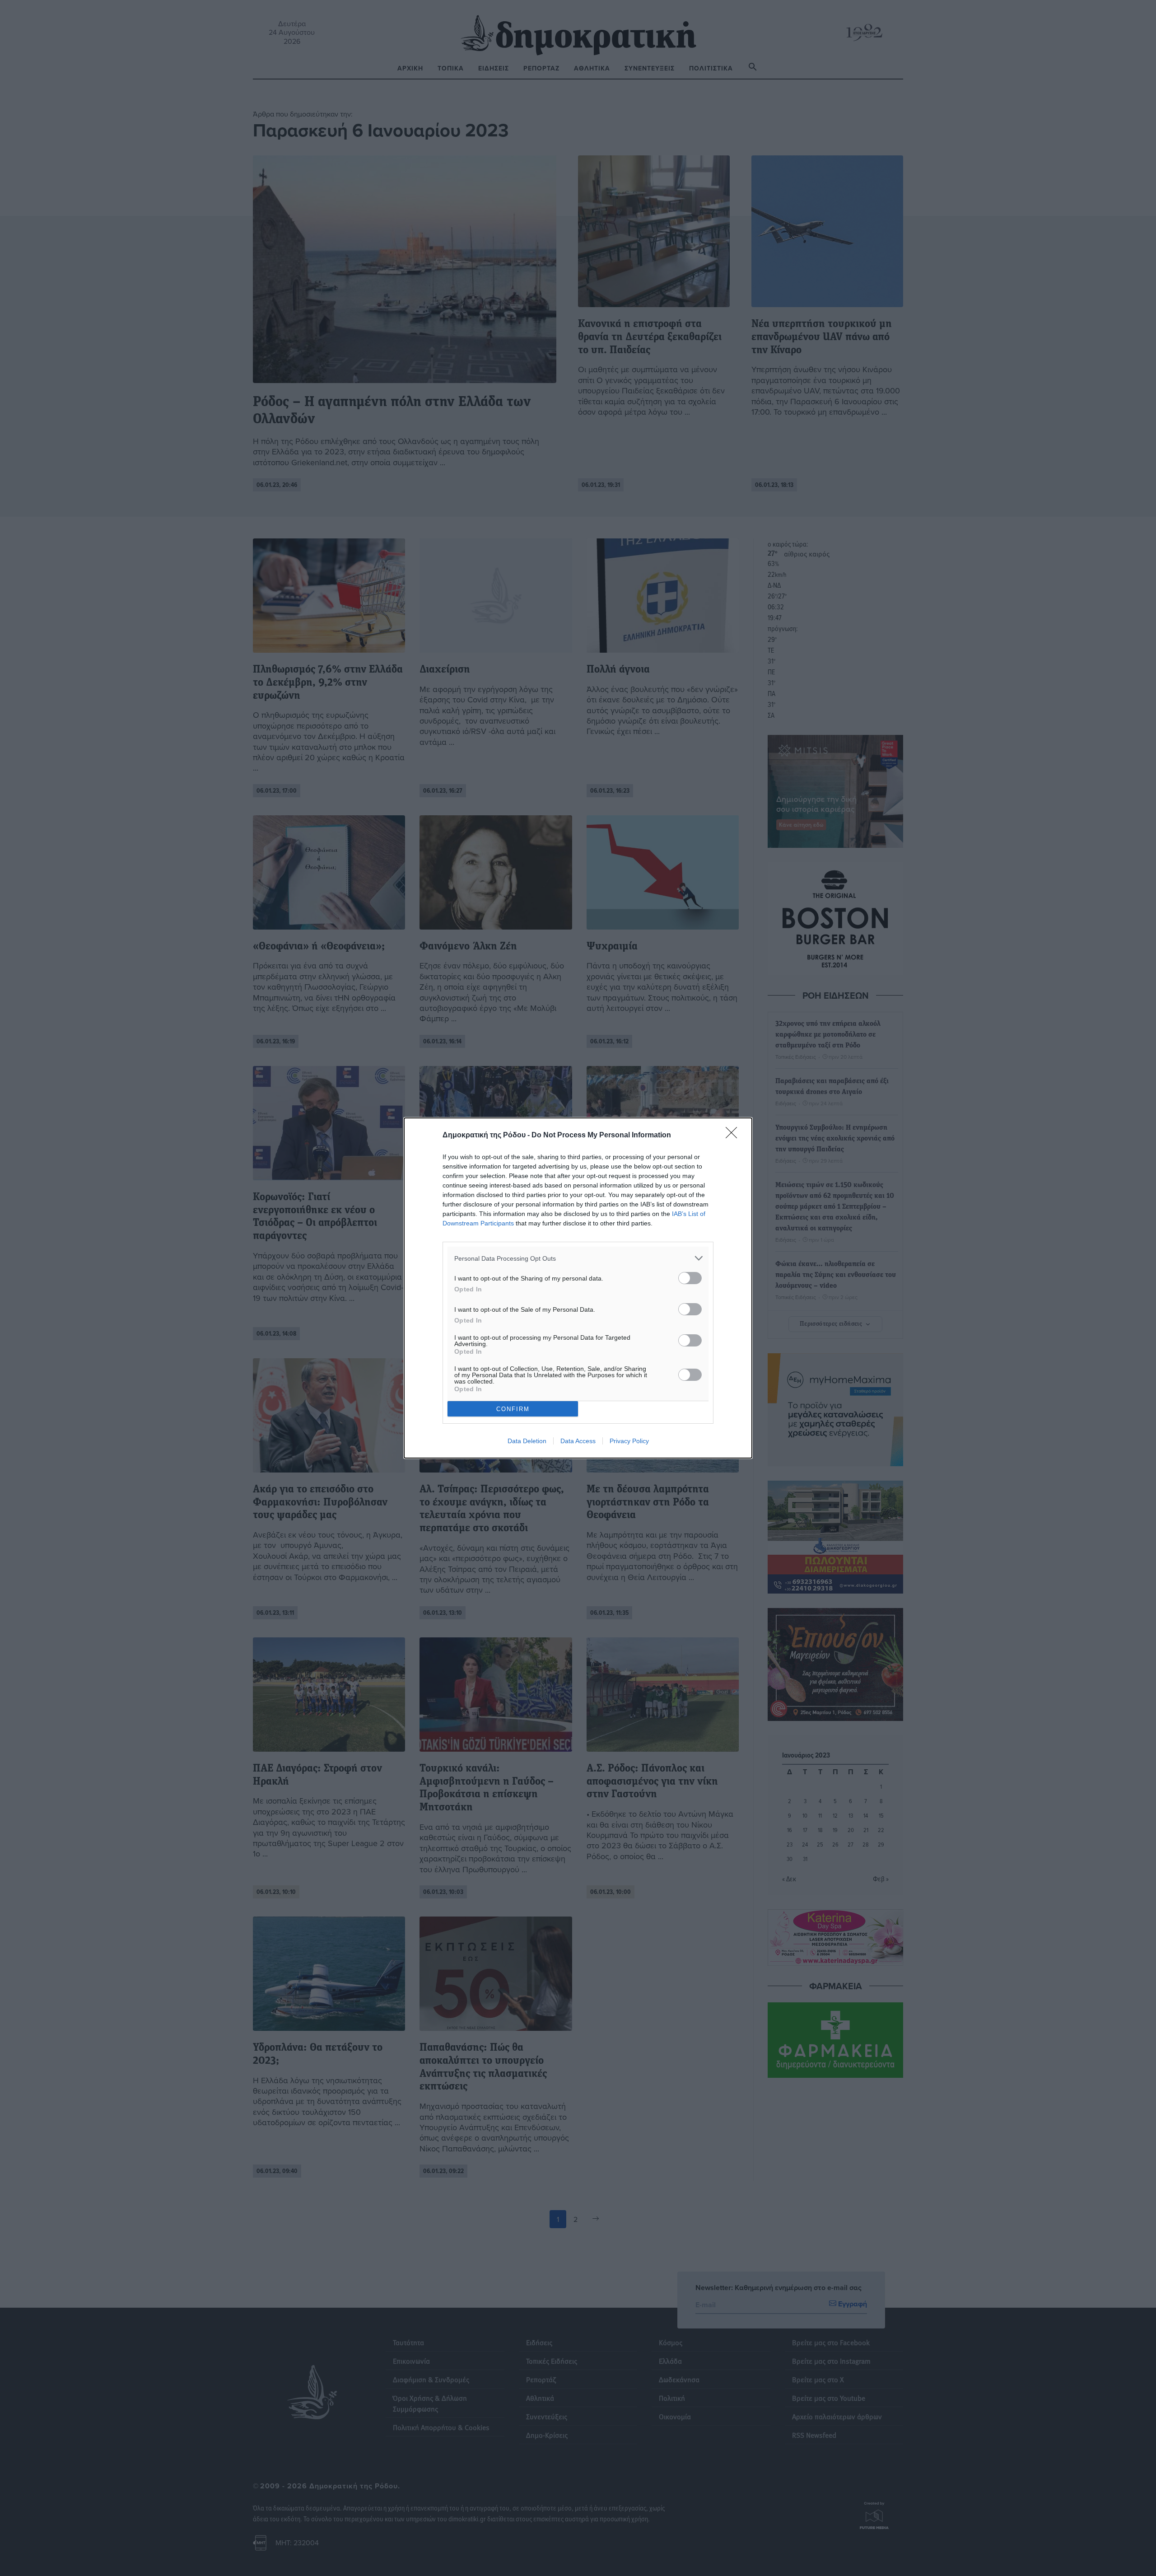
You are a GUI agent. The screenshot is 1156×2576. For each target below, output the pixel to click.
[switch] (690, 1278)
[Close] (734, 1136)
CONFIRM (513, 1409)
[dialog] (578, 1288)
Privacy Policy (629, 1441)
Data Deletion (527, 1441)
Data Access (578, 1441)
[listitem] (578, 1258)
